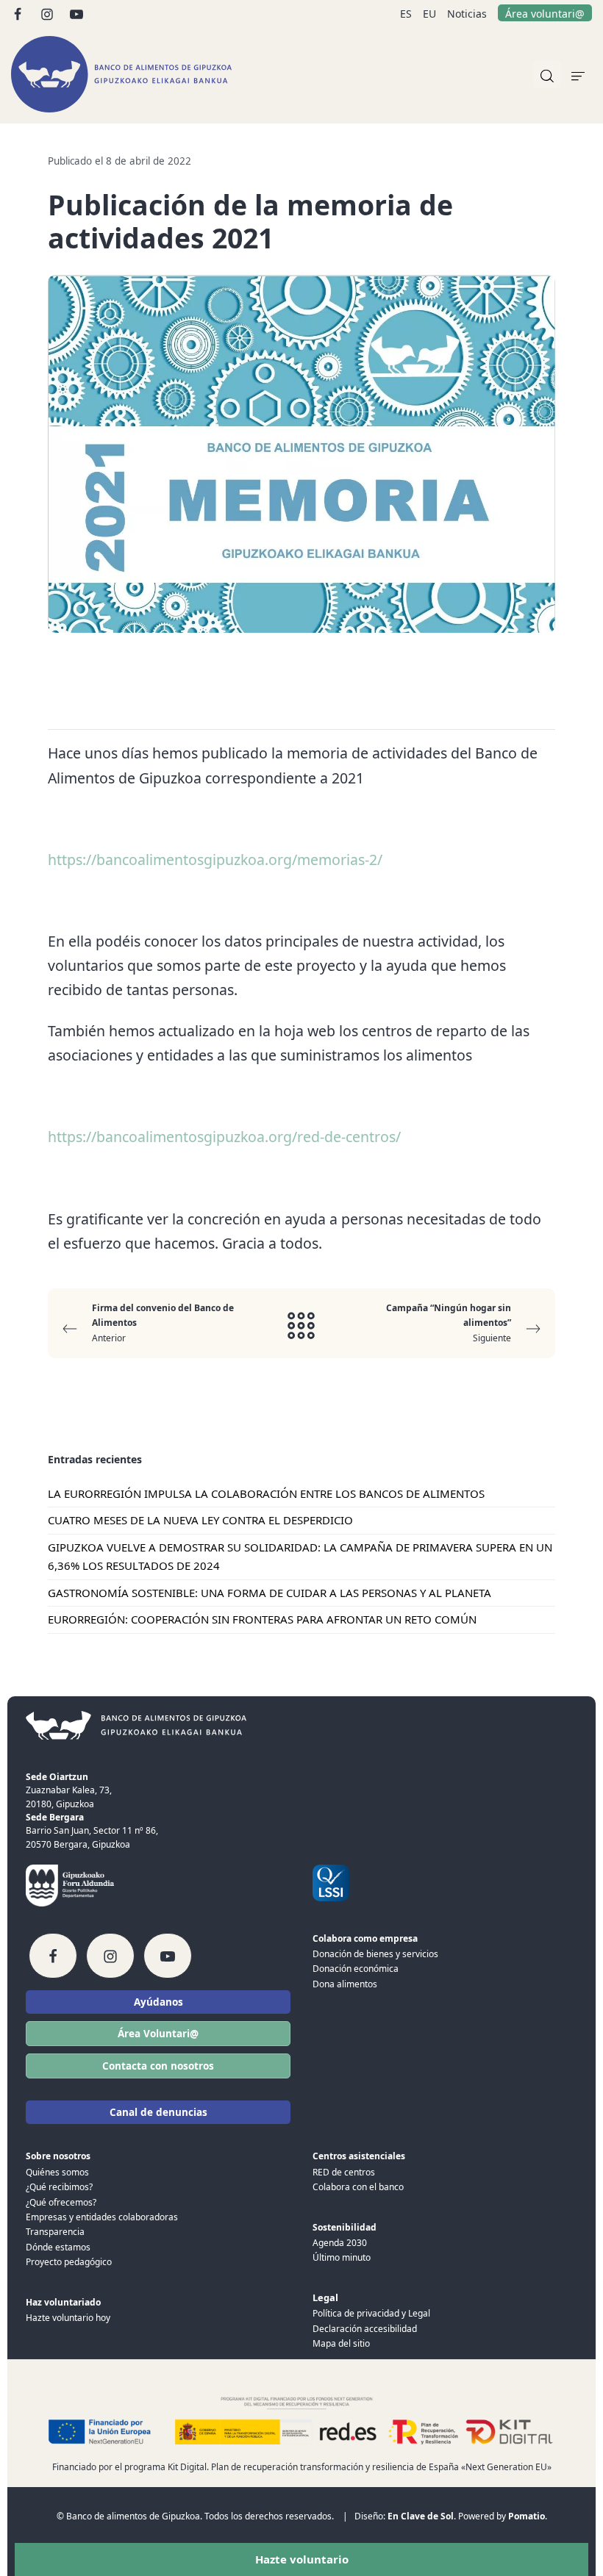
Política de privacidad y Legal (371, 2313)
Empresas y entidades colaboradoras (102, 2217)
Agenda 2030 (340, 2243)
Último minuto (342, 2257)
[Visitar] (19, 13)
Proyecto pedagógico (69, 2262)
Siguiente (449, 1323)
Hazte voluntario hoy (68, 2318)
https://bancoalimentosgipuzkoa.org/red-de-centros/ (224, 1137)
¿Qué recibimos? (59, 2187)
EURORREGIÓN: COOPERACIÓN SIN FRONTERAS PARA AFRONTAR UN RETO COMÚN (262, 1619)
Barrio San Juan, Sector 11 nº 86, (92, 1830)
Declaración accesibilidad (365, 2329)
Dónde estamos (58, 2247)
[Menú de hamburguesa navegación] (578, 74)
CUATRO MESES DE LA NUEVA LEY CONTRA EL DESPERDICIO (200, 1520)
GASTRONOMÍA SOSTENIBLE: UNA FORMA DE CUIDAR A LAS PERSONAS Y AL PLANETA (270, 1593)
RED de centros (344, 2172)
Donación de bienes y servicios (375, 1954)
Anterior (163, 1323)
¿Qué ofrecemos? (61, 2202)
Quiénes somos (57, 2172)
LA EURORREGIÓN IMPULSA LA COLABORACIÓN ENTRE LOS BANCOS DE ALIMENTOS (266, 1493)
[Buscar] (547, 74)
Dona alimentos (345, 1984)
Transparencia (55, 2232)
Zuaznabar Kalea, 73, (69, 1790)
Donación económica (356, 1969)
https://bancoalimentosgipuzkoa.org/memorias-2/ (215, 860)
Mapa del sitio (341, 2343)
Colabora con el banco (358, 2187)
